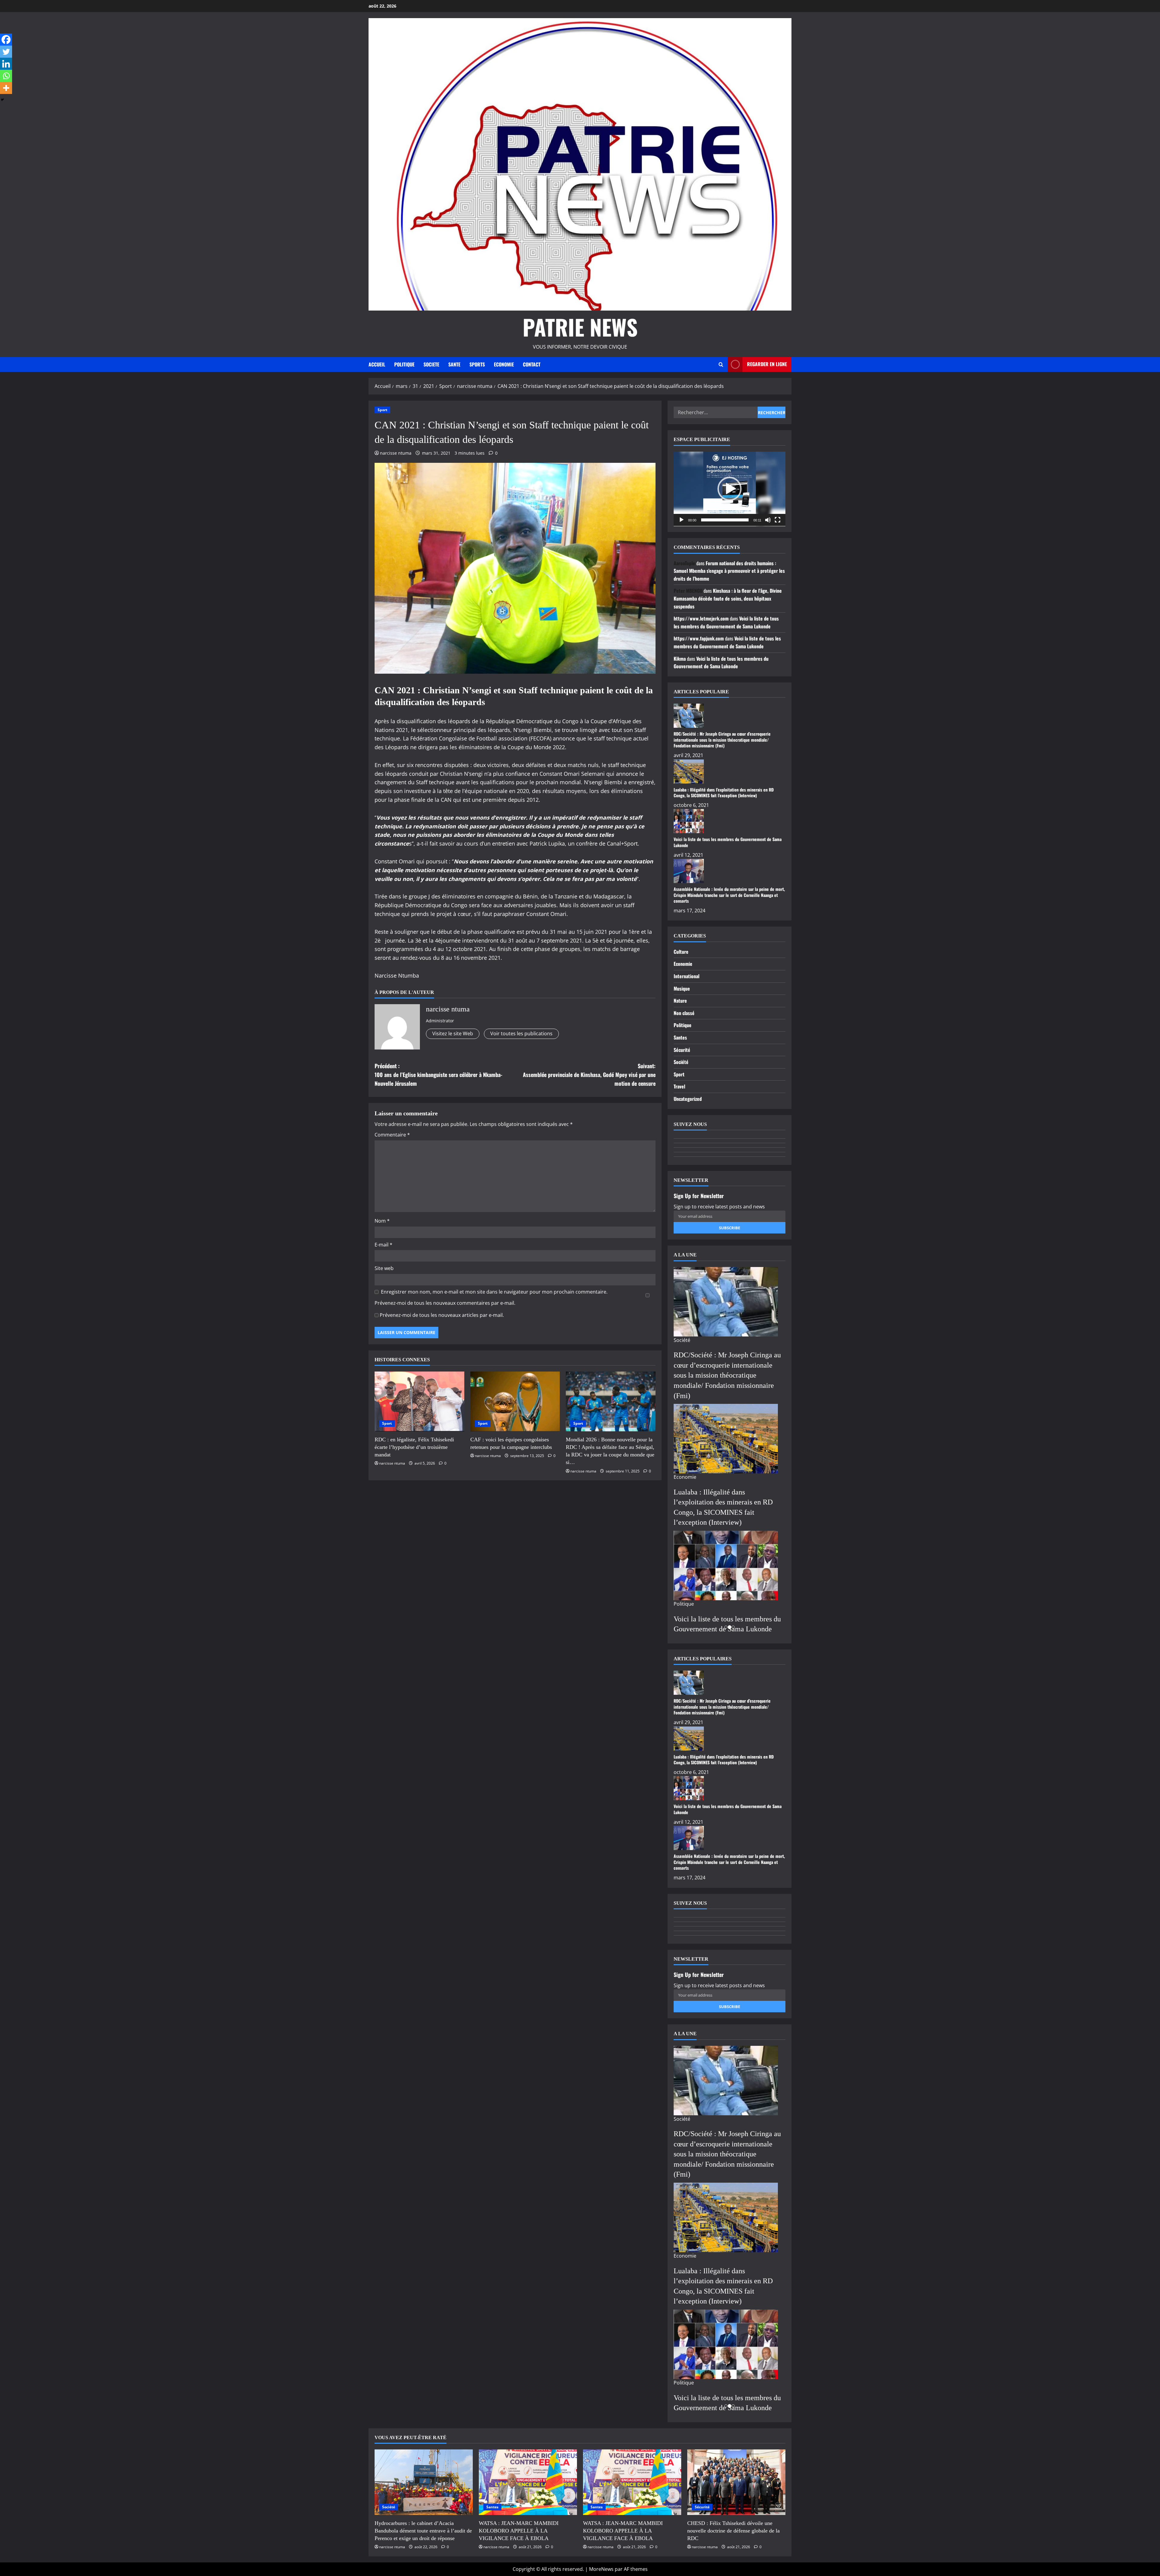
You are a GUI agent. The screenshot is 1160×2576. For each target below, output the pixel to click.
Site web (384, 1268)
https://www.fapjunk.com (699, 638)
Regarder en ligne (767, 364)
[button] (730, 489)
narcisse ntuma (396, 453)
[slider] (725, 520)
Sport (382, 410)
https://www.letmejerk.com (701, 618)
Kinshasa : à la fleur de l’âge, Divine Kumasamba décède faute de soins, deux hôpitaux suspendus (728, 598)
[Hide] (2, 100)
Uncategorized (688, 1099)
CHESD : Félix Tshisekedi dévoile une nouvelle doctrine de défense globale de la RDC (733, 2531)
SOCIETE (431, 364)
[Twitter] (6, 52)
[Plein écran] (778, 520)
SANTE (454, 364)
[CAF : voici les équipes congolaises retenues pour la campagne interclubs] (515, 1401)
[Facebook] (6, 40)
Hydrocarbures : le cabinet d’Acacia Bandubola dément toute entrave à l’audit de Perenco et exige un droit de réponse (423, 2531)
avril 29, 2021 (688, 755)
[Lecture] (681, 520)
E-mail (383, 1245)
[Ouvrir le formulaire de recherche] (721, 364)
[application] (730, 489)
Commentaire (392, 1135)
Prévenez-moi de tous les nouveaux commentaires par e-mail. (445, 1303)
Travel (679, 1086)
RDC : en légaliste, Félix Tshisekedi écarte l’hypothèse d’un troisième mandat (414, 1447)
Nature (680, 1001)
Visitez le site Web (453, 1033)
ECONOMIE (504, 364)
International (686, 976)
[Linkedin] (6, 64)
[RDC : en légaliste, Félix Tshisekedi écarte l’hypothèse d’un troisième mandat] (419, 1401)
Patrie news (580, 327)
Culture (681, 952)
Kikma (680, 659)
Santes (680, 1037)
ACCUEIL (377, 364)
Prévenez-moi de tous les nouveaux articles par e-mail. (442, 1315)
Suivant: (589, 1075)
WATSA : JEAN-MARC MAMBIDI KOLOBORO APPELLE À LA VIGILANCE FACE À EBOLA (519, 2531)
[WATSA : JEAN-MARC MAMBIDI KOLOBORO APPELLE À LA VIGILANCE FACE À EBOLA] (528, 2482)
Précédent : (438, 1075)
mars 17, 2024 (690, 911)
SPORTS (477, 364)
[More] (6, 88)
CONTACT (532, 364)
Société (681, 1062)
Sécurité (682, 1050)
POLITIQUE (404, 364)
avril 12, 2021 (688, 855)
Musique (682, 988)
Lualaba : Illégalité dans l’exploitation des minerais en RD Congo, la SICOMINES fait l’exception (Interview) (724, 793)
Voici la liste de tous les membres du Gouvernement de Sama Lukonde (726, 622)
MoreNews (601, 2569)
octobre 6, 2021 (691, 805)
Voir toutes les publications (521, 1033)
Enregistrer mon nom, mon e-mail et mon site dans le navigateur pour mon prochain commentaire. (494, 1292)
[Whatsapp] (6, 76)
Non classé (684, 1013)
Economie (683, 964)
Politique (683, 1025)
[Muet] (768, 520)
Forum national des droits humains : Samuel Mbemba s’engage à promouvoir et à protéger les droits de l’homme (729, 571)
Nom (382, 1221)
